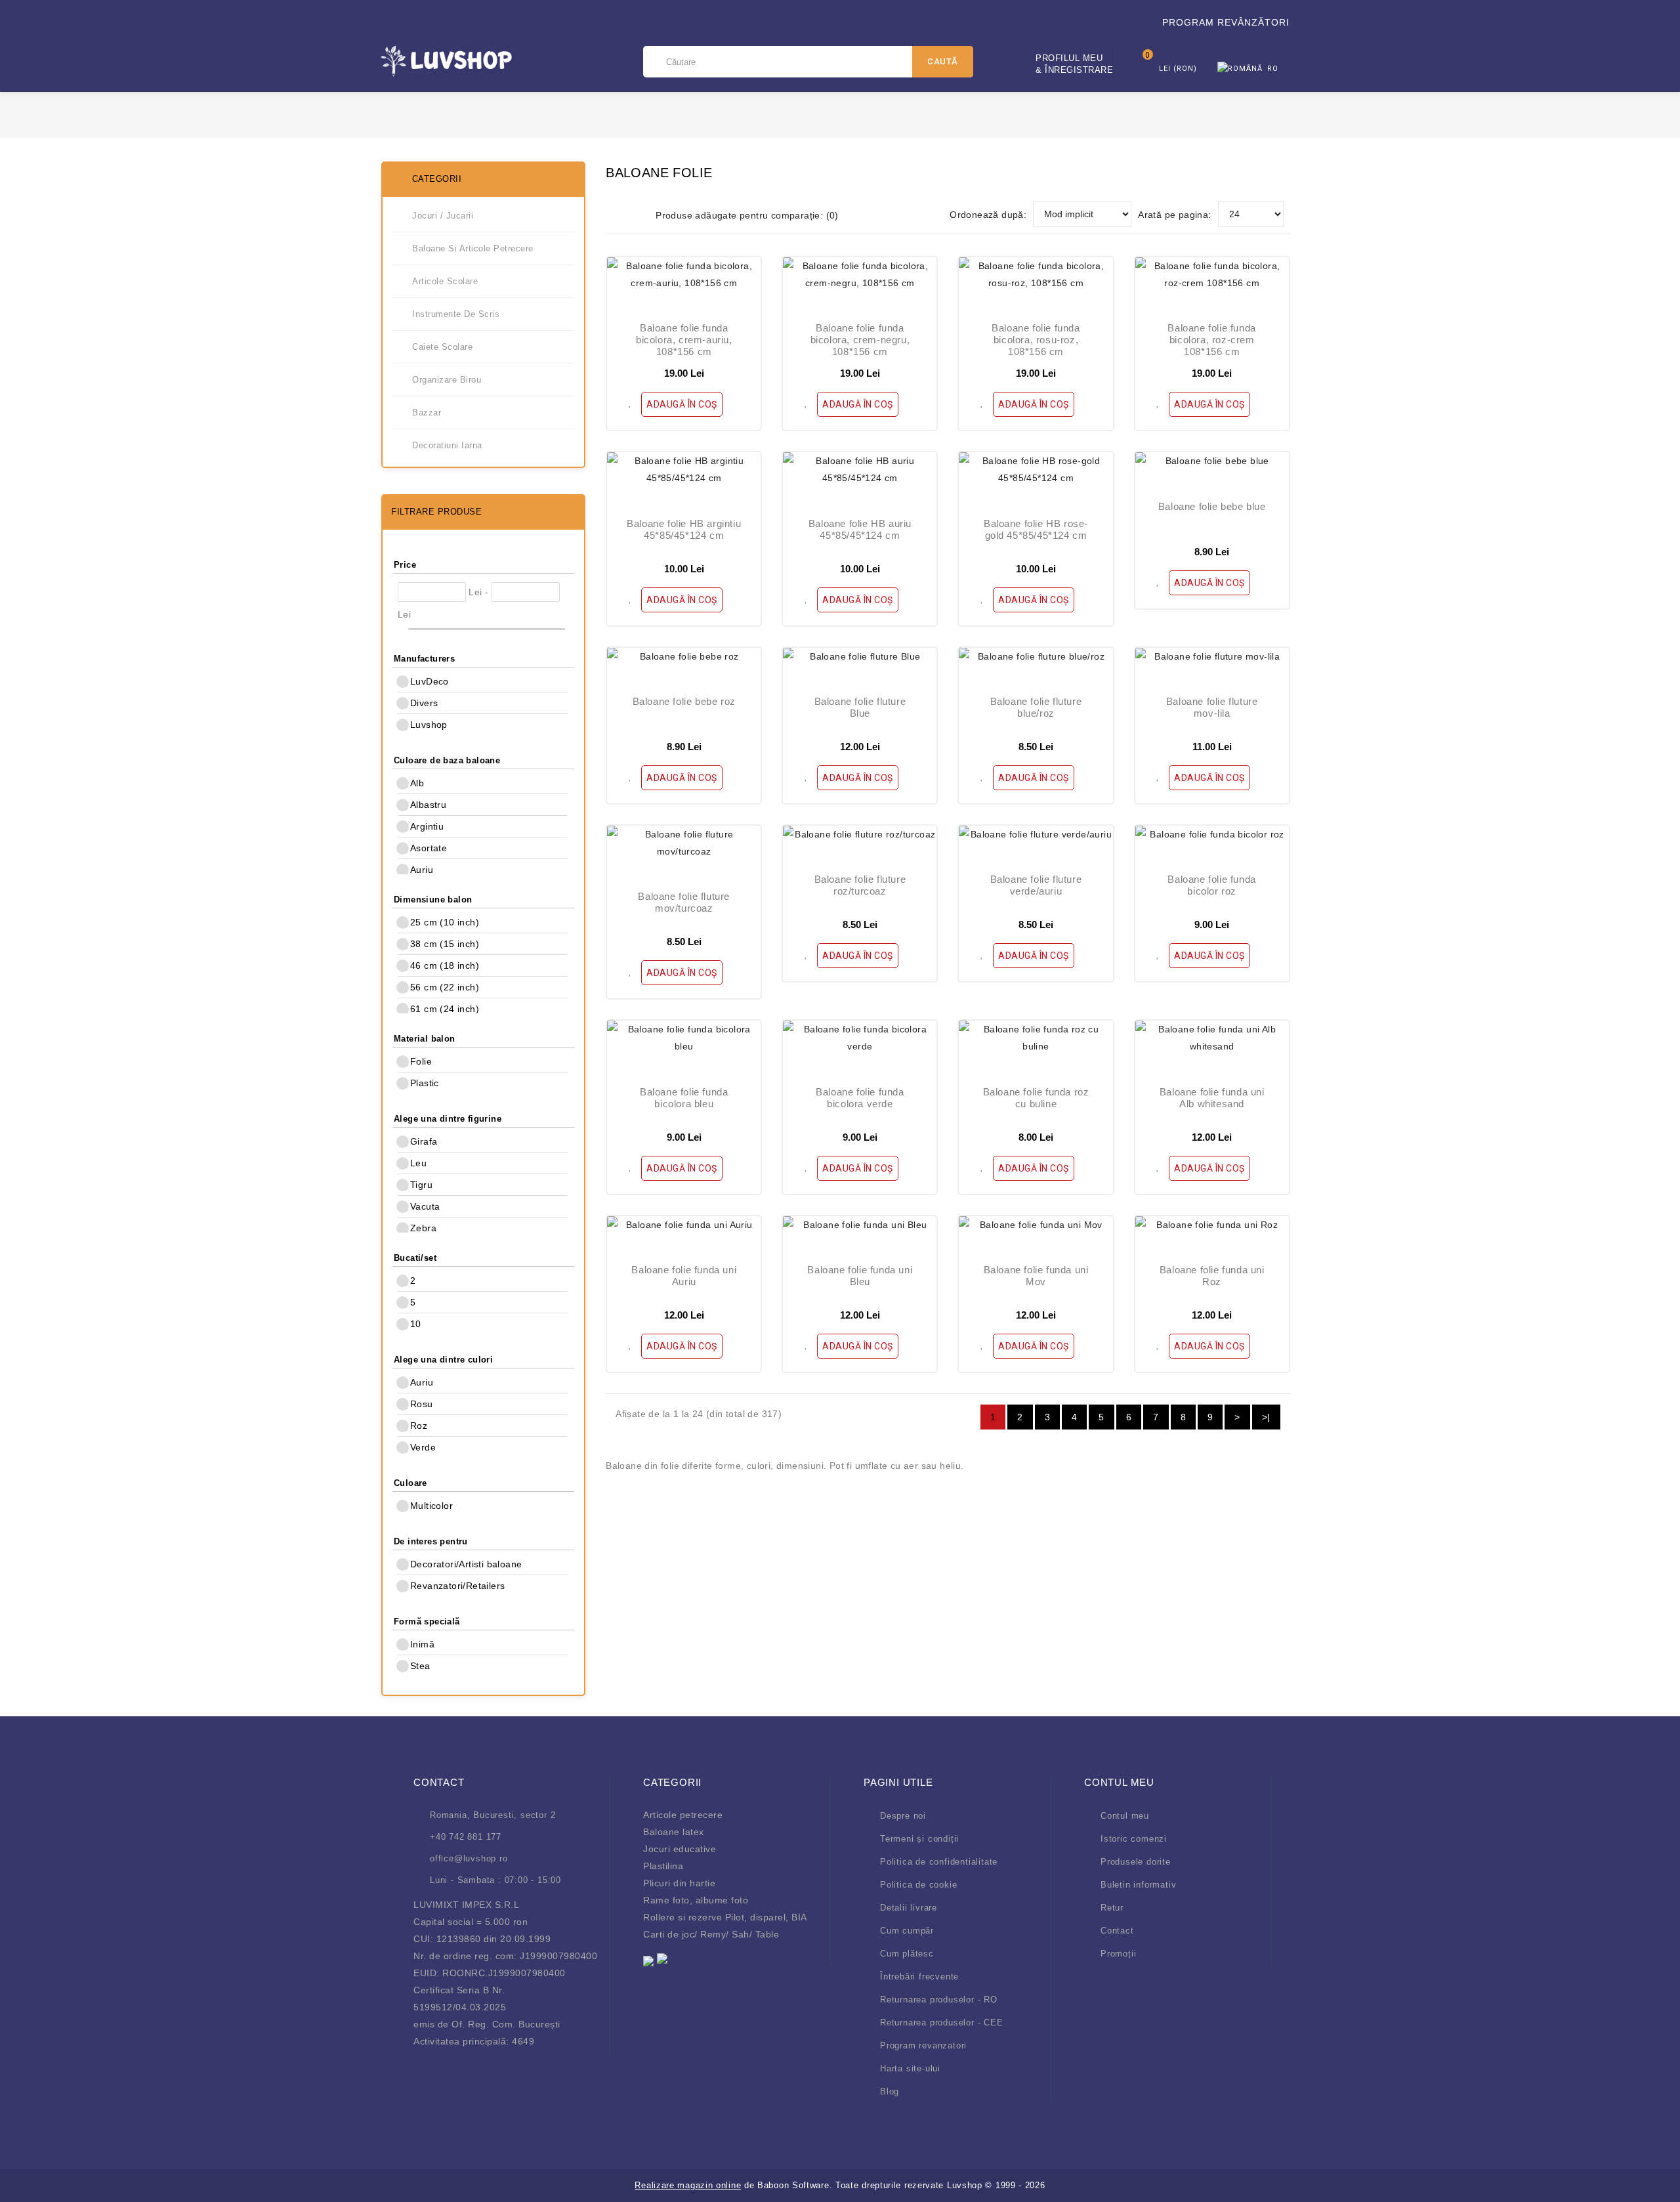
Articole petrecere (683, 1815)
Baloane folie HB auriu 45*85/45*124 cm (860, 529)
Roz (419, 1426)
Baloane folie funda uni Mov (1036, 1276)
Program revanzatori (923, 2045)
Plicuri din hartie (679, 1883)
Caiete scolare (442, 347)
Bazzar (427, 413)
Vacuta (425, 1206)
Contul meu (1125, 1816)
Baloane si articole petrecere (473, 248)
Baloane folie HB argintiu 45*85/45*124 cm (684, 529)
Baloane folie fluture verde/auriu (1036, 885)
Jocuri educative (680, 1849)
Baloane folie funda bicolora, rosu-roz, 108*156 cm (1036, 340)
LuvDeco (430, 681)
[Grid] (614, 215)
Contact (1117, 1931)
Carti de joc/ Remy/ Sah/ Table (711, 1934)
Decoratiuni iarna (447, 445)
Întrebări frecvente (919, 1977)
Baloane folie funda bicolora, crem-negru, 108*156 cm (860, 340)
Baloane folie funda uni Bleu (860, 1276)
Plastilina (663, 1866)
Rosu (422, 1404)
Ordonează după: (988, 215)
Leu (418, 1163)
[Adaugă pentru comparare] (734, 401)
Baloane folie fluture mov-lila (1212, 707)
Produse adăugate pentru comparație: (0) (747, 215)
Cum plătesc (907, 1954)
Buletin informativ (1138, 1885)
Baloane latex (674, 1832)
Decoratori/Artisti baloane (466, 1564)
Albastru (428, 805)
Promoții (1118, 1954)
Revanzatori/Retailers (457, 1586)
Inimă (422, 1644)
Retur (1112, 1908)
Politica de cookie (918, 1885)
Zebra (423, 1228)
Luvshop (429, 725)
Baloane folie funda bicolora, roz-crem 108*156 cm (1211, 340)
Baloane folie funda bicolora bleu (684, 1098)
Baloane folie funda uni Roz (1212, 1276)
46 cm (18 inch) (445, 965)
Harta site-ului (910, 2068)
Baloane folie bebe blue (1212, 506)
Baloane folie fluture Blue (860, 707)
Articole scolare (445, 281)
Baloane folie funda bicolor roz (1211, 885)
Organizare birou (447, 380)
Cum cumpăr (907, 1931)
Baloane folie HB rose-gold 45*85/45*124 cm (1036, 529)
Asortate (429, 848)
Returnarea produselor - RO (939, 2000)
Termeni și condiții (919, 1839)
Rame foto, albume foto (696, 1900)
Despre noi (903, 1816)
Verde (423, 1447)
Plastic (425, 1083)
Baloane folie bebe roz (684, 701)
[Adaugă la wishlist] (632, 401)
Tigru (421, 1185)
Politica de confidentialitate (939, 1862)
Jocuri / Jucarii (443, 216)
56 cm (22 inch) (445, 987)
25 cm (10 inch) (445, 922)
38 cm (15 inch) (445, 944)
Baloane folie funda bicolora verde (860, 1098)
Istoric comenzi (1134, 1839)
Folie (421, 1061)
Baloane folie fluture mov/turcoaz (684, 902)
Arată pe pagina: (1174, 215)
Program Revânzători (1226, 22)
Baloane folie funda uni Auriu (684, 1276)
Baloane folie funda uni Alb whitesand (1212, 1098)
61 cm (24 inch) (445, 1009)
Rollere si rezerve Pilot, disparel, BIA (725, 1917)
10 (416, 1324)
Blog (890, 2091)
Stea (420, 1666)
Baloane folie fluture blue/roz (1036, 707)
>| (1266, 1417)
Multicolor (431, 1506)
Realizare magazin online (688, 2185)
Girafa (424, 1141)
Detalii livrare (909, 1908)
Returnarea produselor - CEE (942, 2022)
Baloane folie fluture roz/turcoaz (860, 885)
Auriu (422, 870)
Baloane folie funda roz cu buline (1036, 1098)
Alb (417, 783)
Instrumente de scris (456, 314)
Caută (943, 61)
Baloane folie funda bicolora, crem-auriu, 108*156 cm (684, 340)
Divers (424, 703)
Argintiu (427, 826)
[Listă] (635, 215)
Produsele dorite (1136, 1862)
